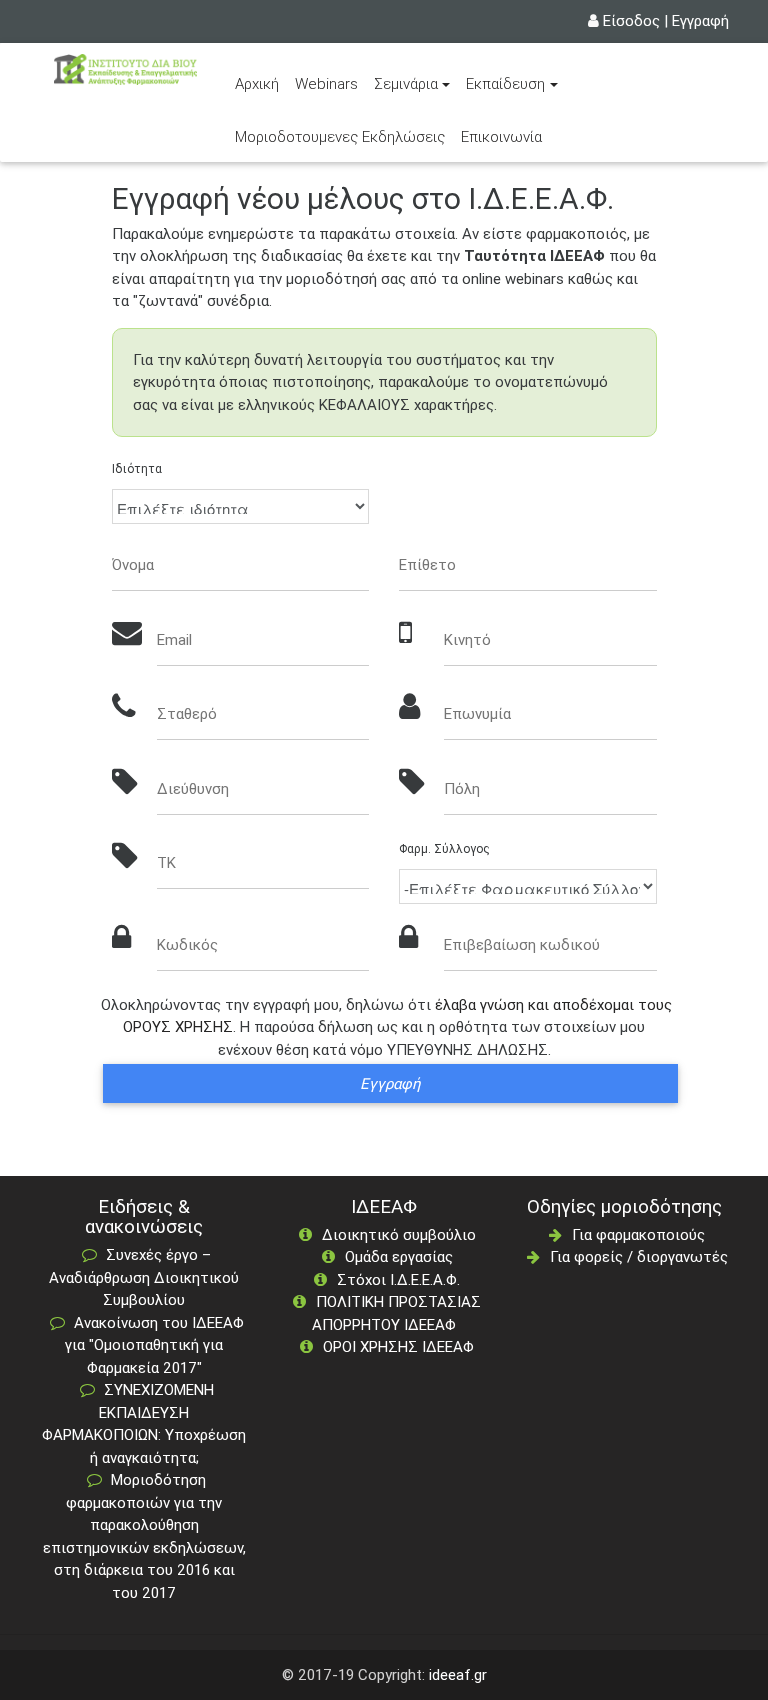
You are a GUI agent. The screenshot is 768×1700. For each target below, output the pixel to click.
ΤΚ (166, 862)
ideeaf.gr (458, 1674)
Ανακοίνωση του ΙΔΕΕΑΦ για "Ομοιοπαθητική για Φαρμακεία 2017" (154, 1345)
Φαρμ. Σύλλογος (444, 848)
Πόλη (462, 788)
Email (174, 639)
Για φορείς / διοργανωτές (639, 1256)
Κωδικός (187, 944)
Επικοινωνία (501, 136)
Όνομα (133, 564)
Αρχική (261, 83)
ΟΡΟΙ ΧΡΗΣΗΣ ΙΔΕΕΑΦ (398, 1346)
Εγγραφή (700, 20)
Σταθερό (187, 713)
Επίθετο (427, 564)
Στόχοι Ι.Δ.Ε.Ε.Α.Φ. (398, 1279)
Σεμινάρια (406, 83)
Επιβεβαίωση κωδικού (522, 944)
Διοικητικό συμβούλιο (399, 1234)
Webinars (326, 83)
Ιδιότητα (137, 468)
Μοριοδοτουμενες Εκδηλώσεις (340, 136)
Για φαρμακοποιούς (638, 1234)
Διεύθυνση (193, 788)
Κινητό (467, 639)
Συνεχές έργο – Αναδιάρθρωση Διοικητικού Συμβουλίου (144, 1277)
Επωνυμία (477, 713)
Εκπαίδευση (505, 83)
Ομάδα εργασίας (399, 1256)
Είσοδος (631, 20)
